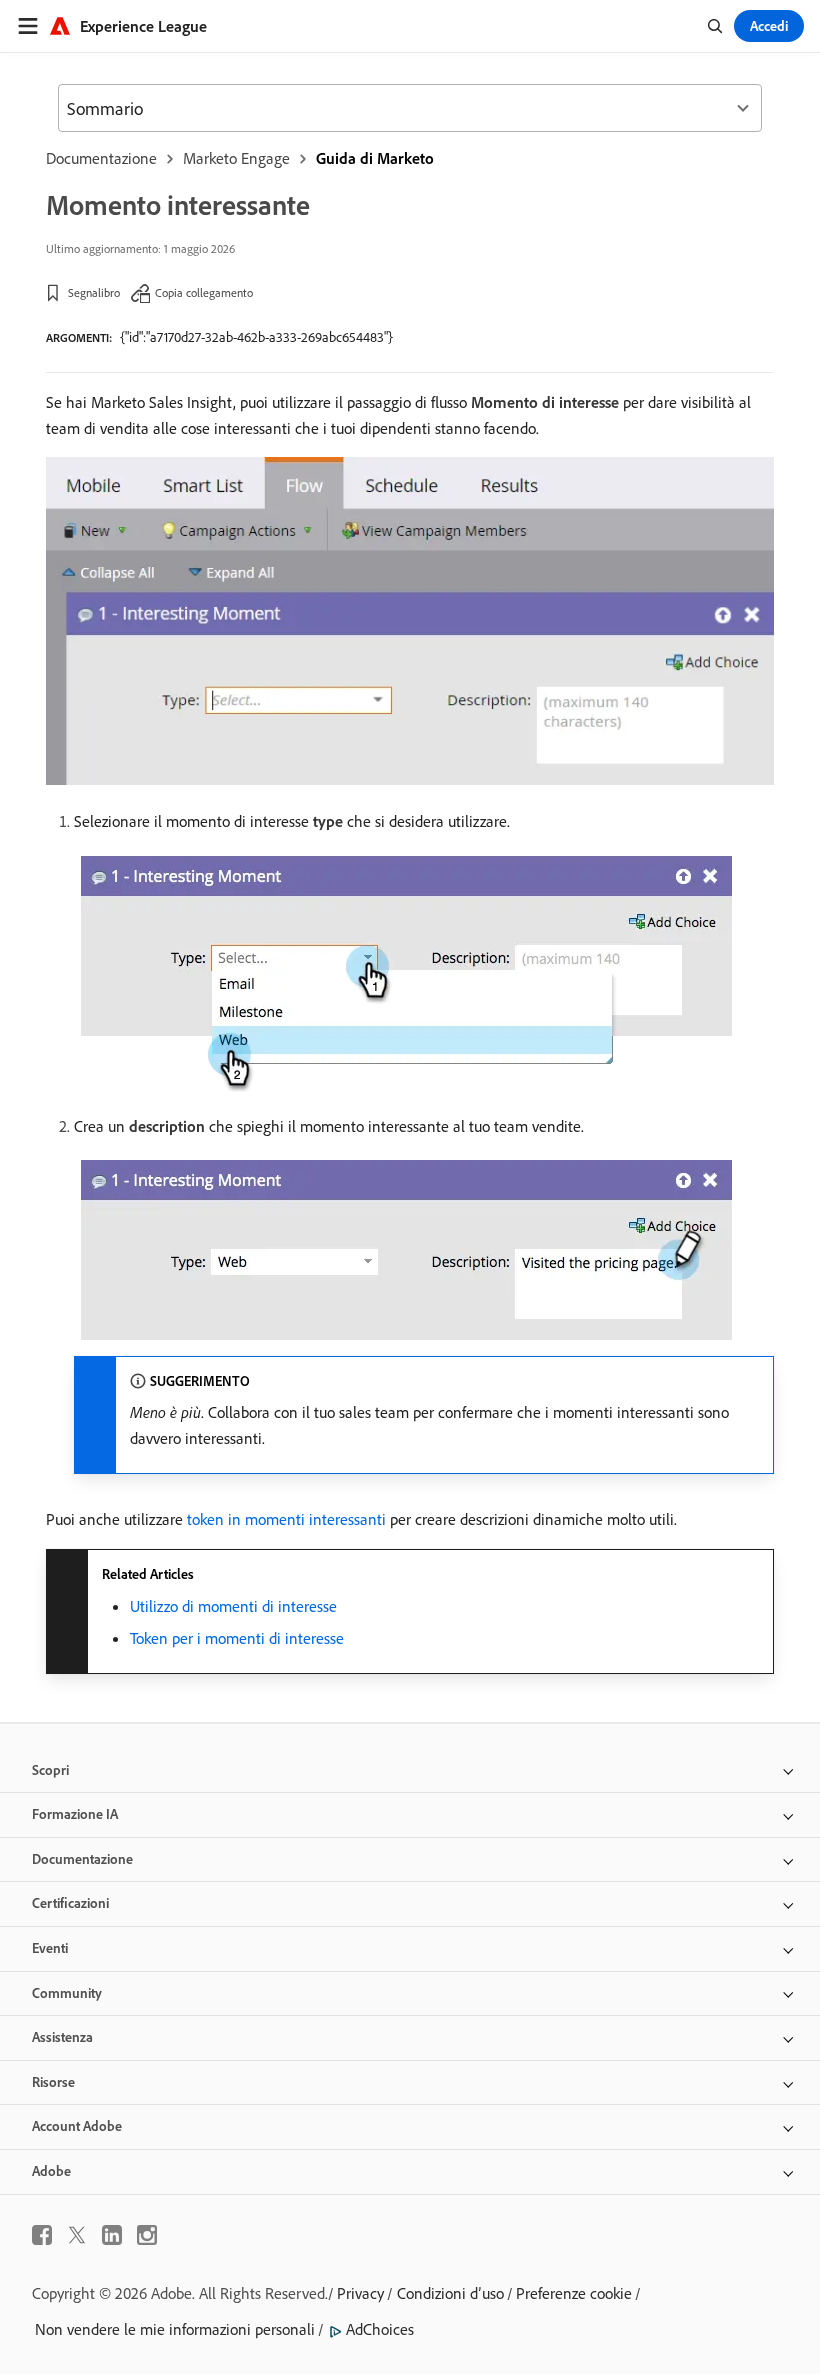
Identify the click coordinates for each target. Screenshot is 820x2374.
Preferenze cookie (574, 2293)
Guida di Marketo (375, 158)
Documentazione (101, 158)
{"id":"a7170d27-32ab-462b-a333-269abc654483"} (256, 337)
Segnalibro (94, 292)
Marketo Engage (236, 158)
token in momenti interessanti (286, 1519)
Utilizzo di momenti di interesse (233, 1606)
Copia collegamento (204, 292)
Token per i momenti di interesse (237, 1638)
